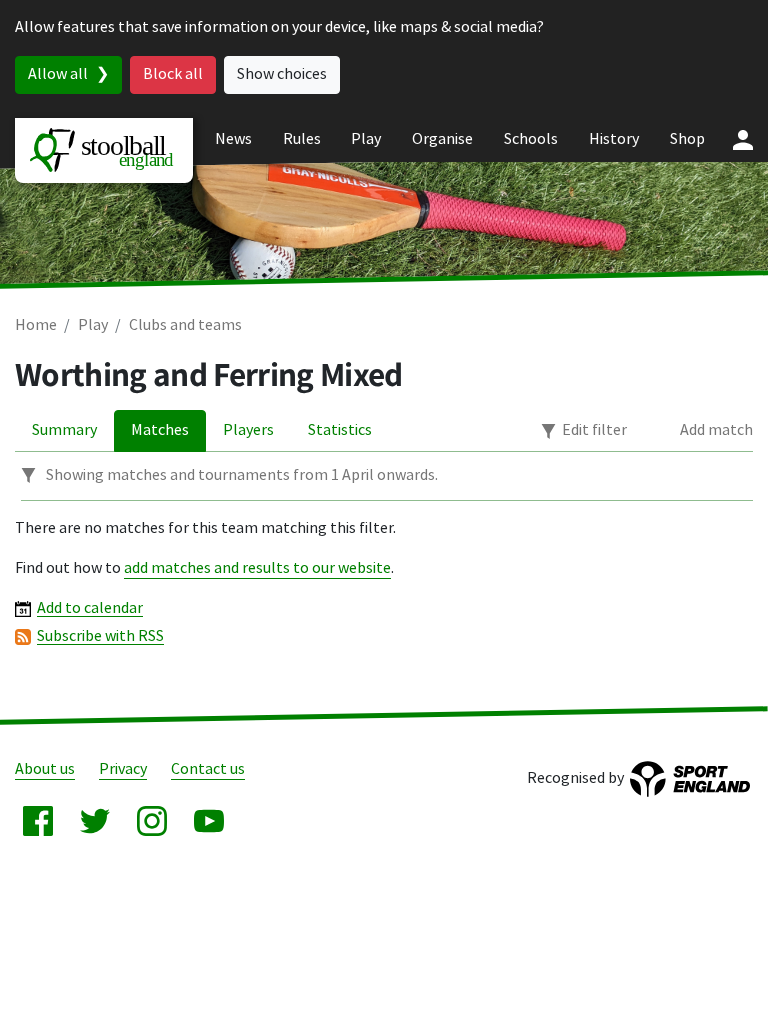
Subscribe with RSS (100, 636)
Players (248, 430)
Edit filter (594, 430)
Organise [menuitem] (442, 139)
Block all (173, 74)
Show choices (282, 74)
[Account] (743, 140)
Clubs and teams (185, 325)
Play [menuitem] (366, 139)
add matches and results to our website (257, 568)
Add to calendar (90, 608)
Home (36, 325)
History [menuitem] (614, 139)
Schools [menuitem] (531, 139)
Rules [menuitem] (302, 139)
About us (45, 769)
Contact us (208, 769)
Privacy (123, 769)
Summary (64, 430)
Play (93, 325)
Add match (716, 430)
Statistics (340, 430)
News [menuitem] (233, 139)
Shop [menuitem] (687, 139)
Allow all (58, 74)
